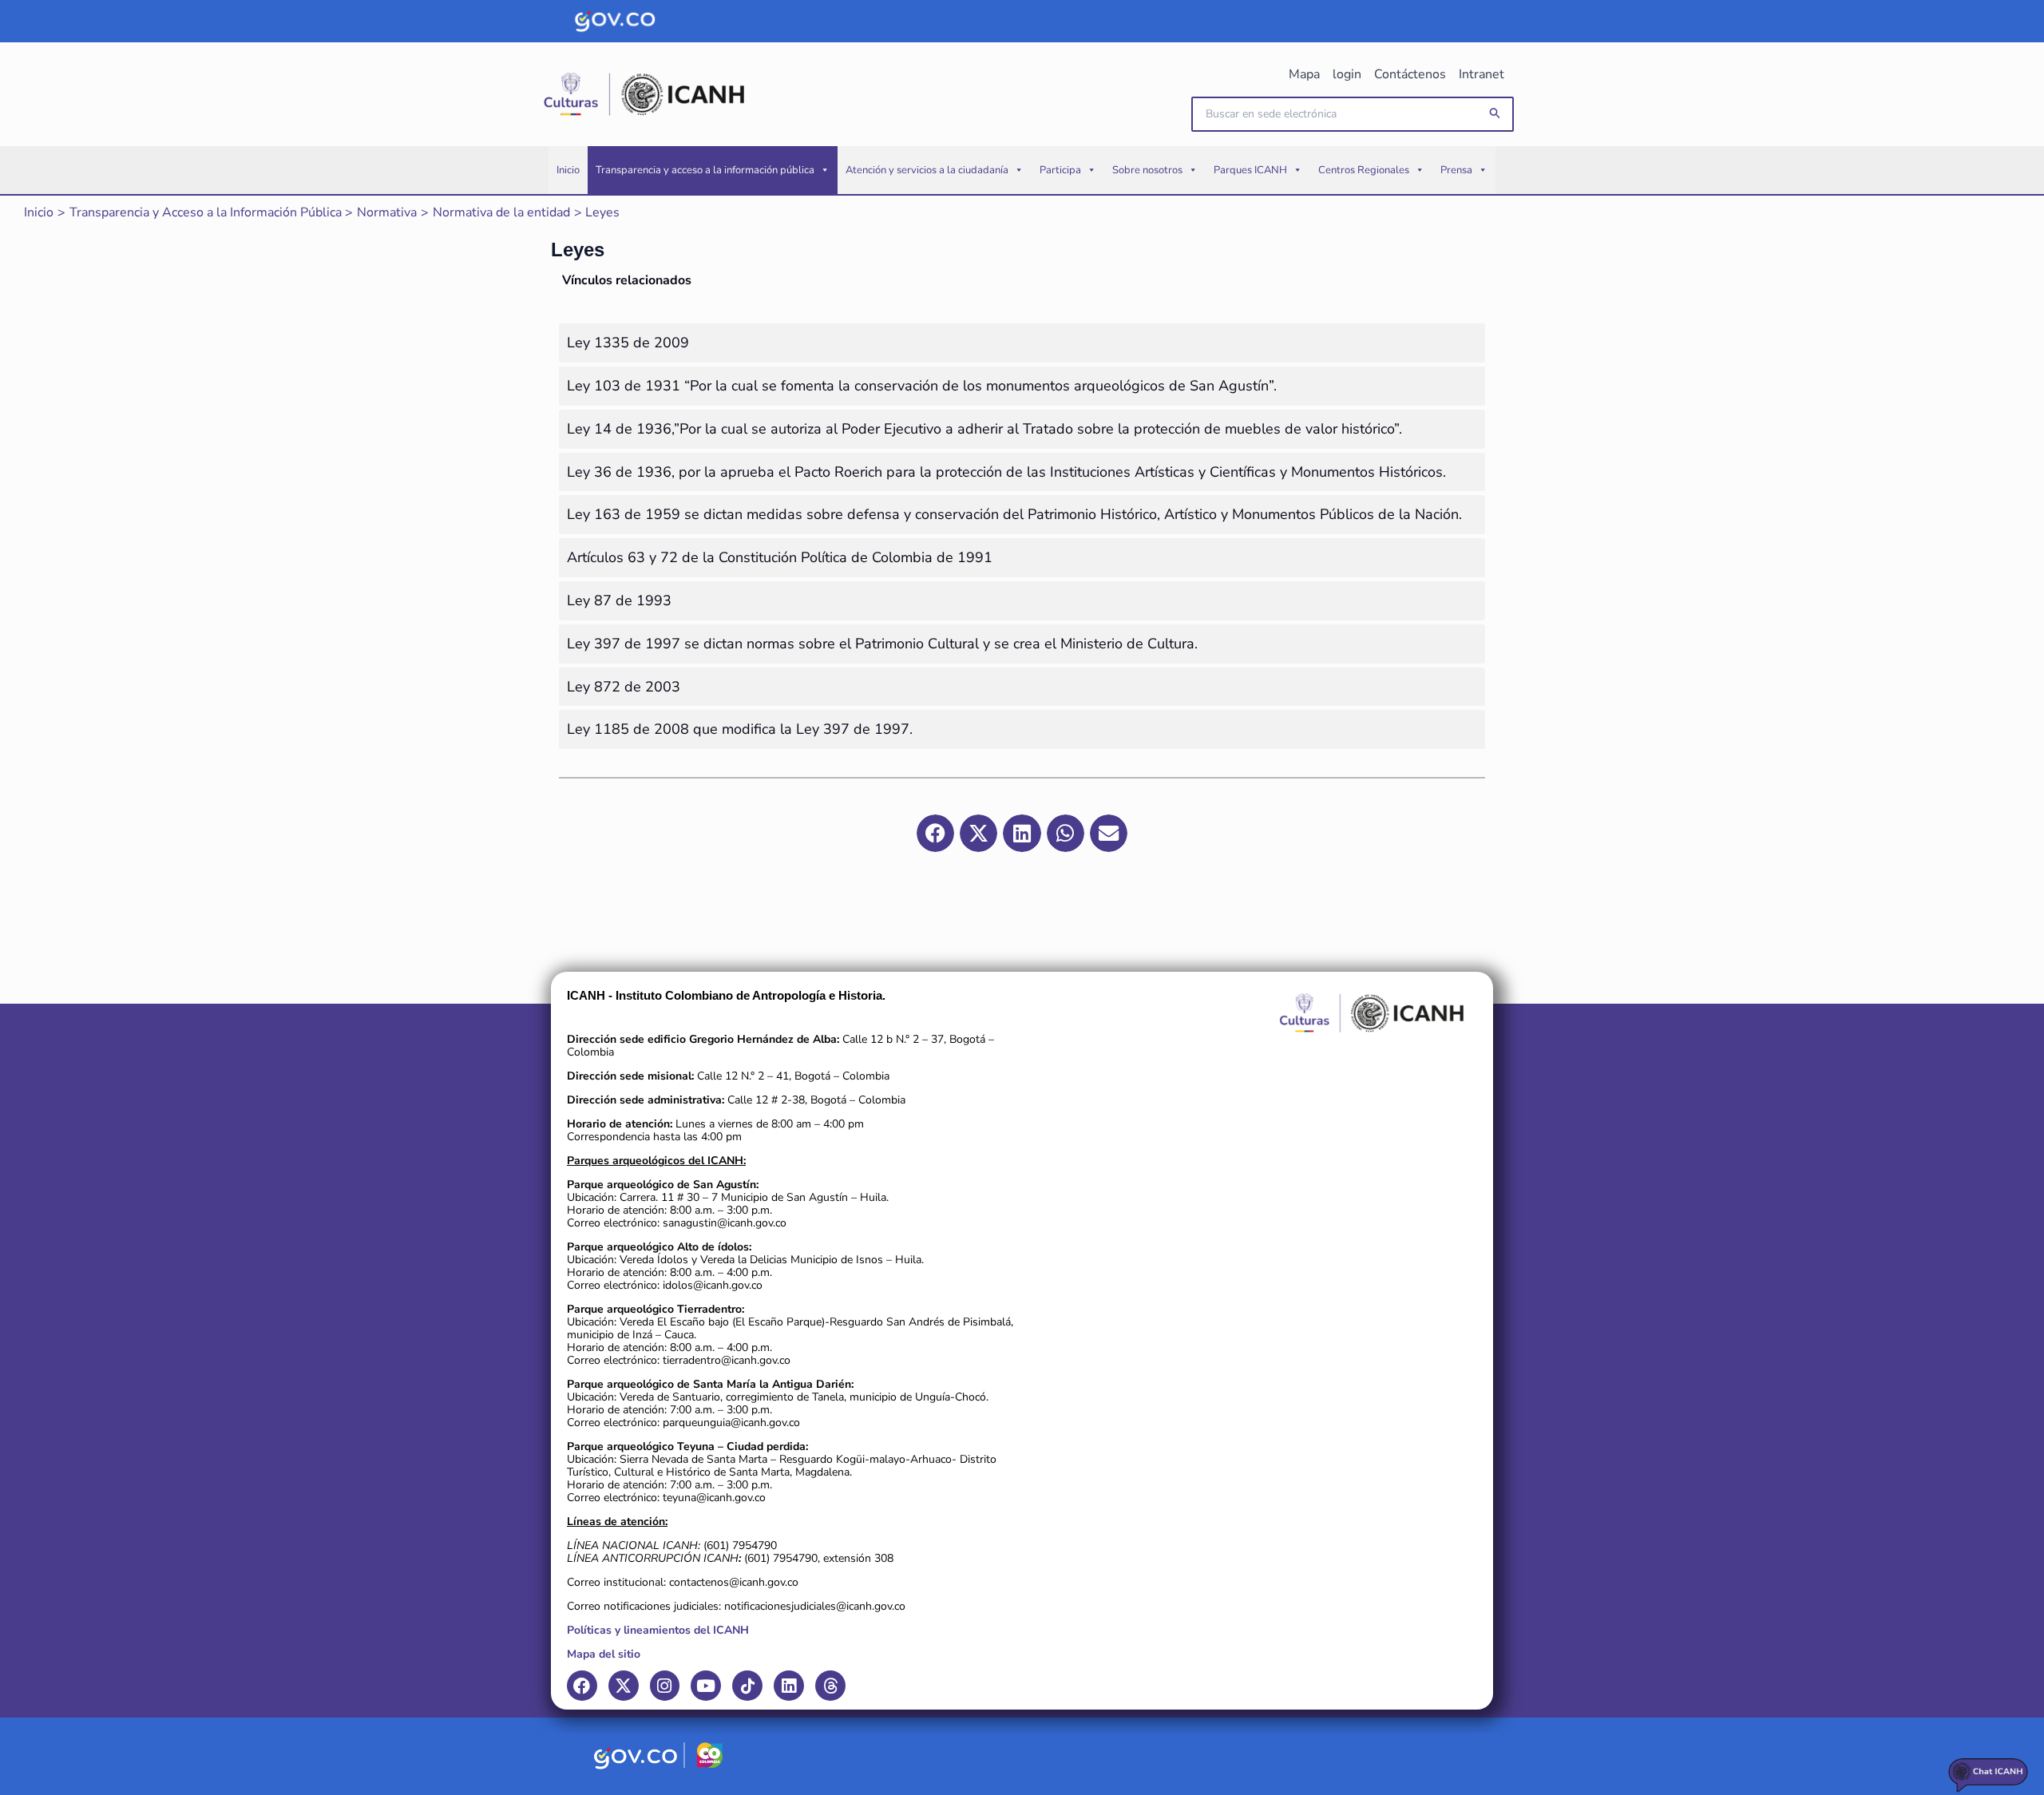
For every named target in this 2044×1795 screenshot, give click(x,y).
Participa (1060, 170)
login (1347, 74)
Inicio (568, 170)
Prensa (1456, 170)
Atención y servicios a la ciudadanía (927, 170)
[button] (1495, 114)
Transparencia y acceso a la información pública (705, 170)
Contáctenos (1410, 74)
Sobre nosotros (1147, 170)
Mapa (1304, 74)
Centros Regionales (1364, 170)
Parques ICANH (1250, 170)
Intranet (1482, 74)
